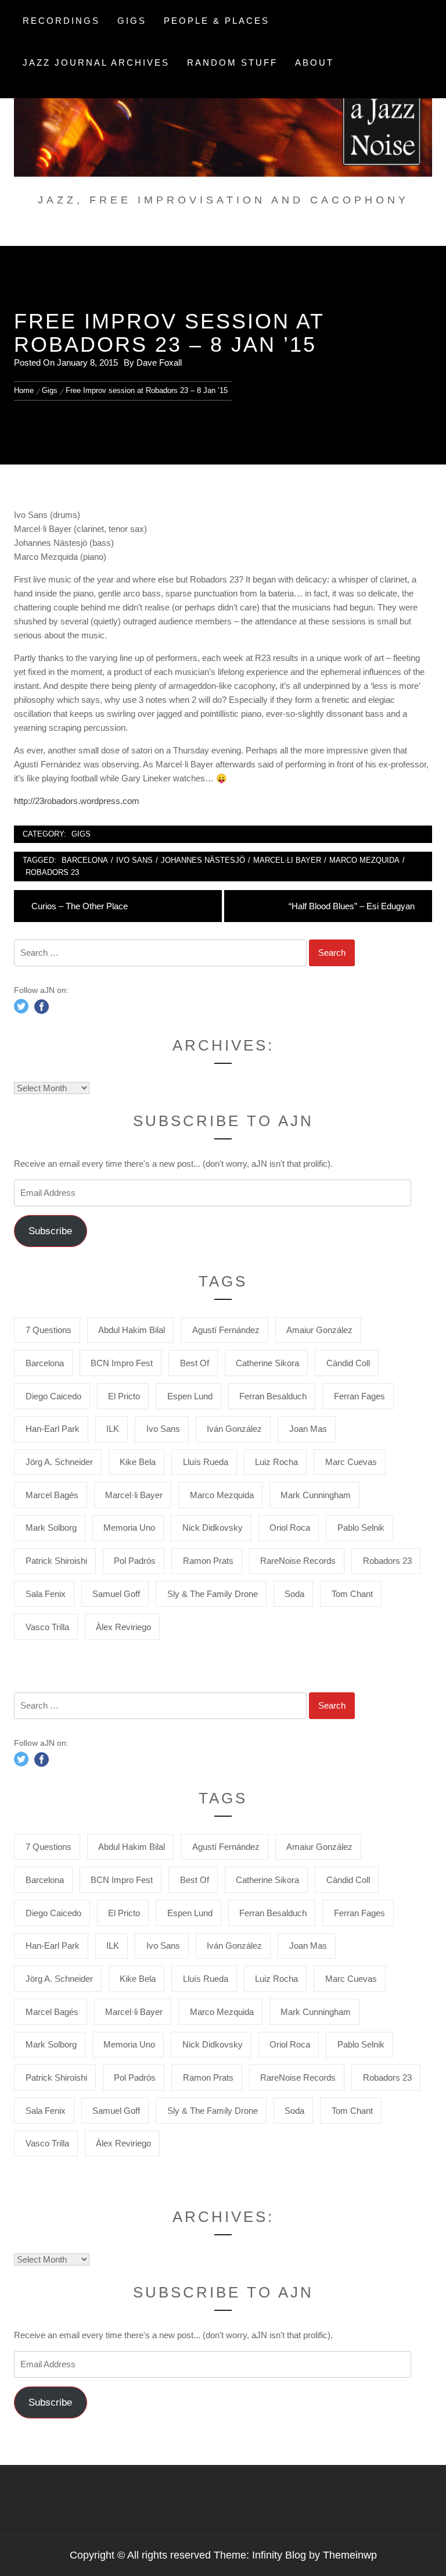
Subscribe (50, 1231)
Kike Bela (138, 1462)
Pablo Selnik (361, 1528)
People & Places (217, 21)
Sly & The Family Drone (213, 1594)
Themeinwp (350, 2555)
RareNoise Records (298, 1561)
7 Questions (48, 1330)
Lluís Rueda (206, 1462)
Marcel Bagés (52, 1495)
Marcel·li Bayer (287, 860)
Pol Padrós (135, 1561)
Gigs (132, 21)
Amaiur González (319, 1330)
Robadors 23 (52, 872)
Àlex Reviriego (123, 1627)
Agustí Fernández (226, 1330)
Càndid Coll (348, 1363)
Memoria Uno (129, 1528)
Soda (294, 1594)
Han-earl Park (53, 1429)
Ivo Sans (134, 860)
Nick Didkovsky (213, 1528)
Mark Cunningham (316, 1495)
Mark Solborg (51, 1528)
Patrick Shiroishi (56, 1561)
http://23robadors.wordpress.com (77, 801)
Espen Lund (190, 1396)
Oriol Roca (290, 1528)
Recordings (61, 21)
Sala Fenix (46, 1594)
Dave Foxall (159, 362)
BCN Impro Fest (122, 1363)
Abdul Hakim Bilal (132, 1330)
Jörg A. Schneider (59, 1462)
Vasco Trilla (47, 1627)
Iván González (234, 1429)
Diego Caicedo (53, 1396)
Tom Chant (352, 1594)
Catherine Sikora (267, 1363)
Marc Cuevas (351, 1462)
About (314, 62)
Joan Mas (308, 1429)
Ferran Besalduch (273, 1396)
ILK (113, 1429)
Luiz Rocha (276, 1462)
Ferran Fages (359, 1396)
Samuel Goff (116, 1594)
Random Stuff (232, 62)
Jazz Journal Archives (96, 62)
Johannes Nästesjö (203, 860)
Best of (195, 1363)
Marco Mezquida (364, 860)
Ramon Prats (208, 1561)
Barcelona (85, 860)
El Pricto (124, 1396)
